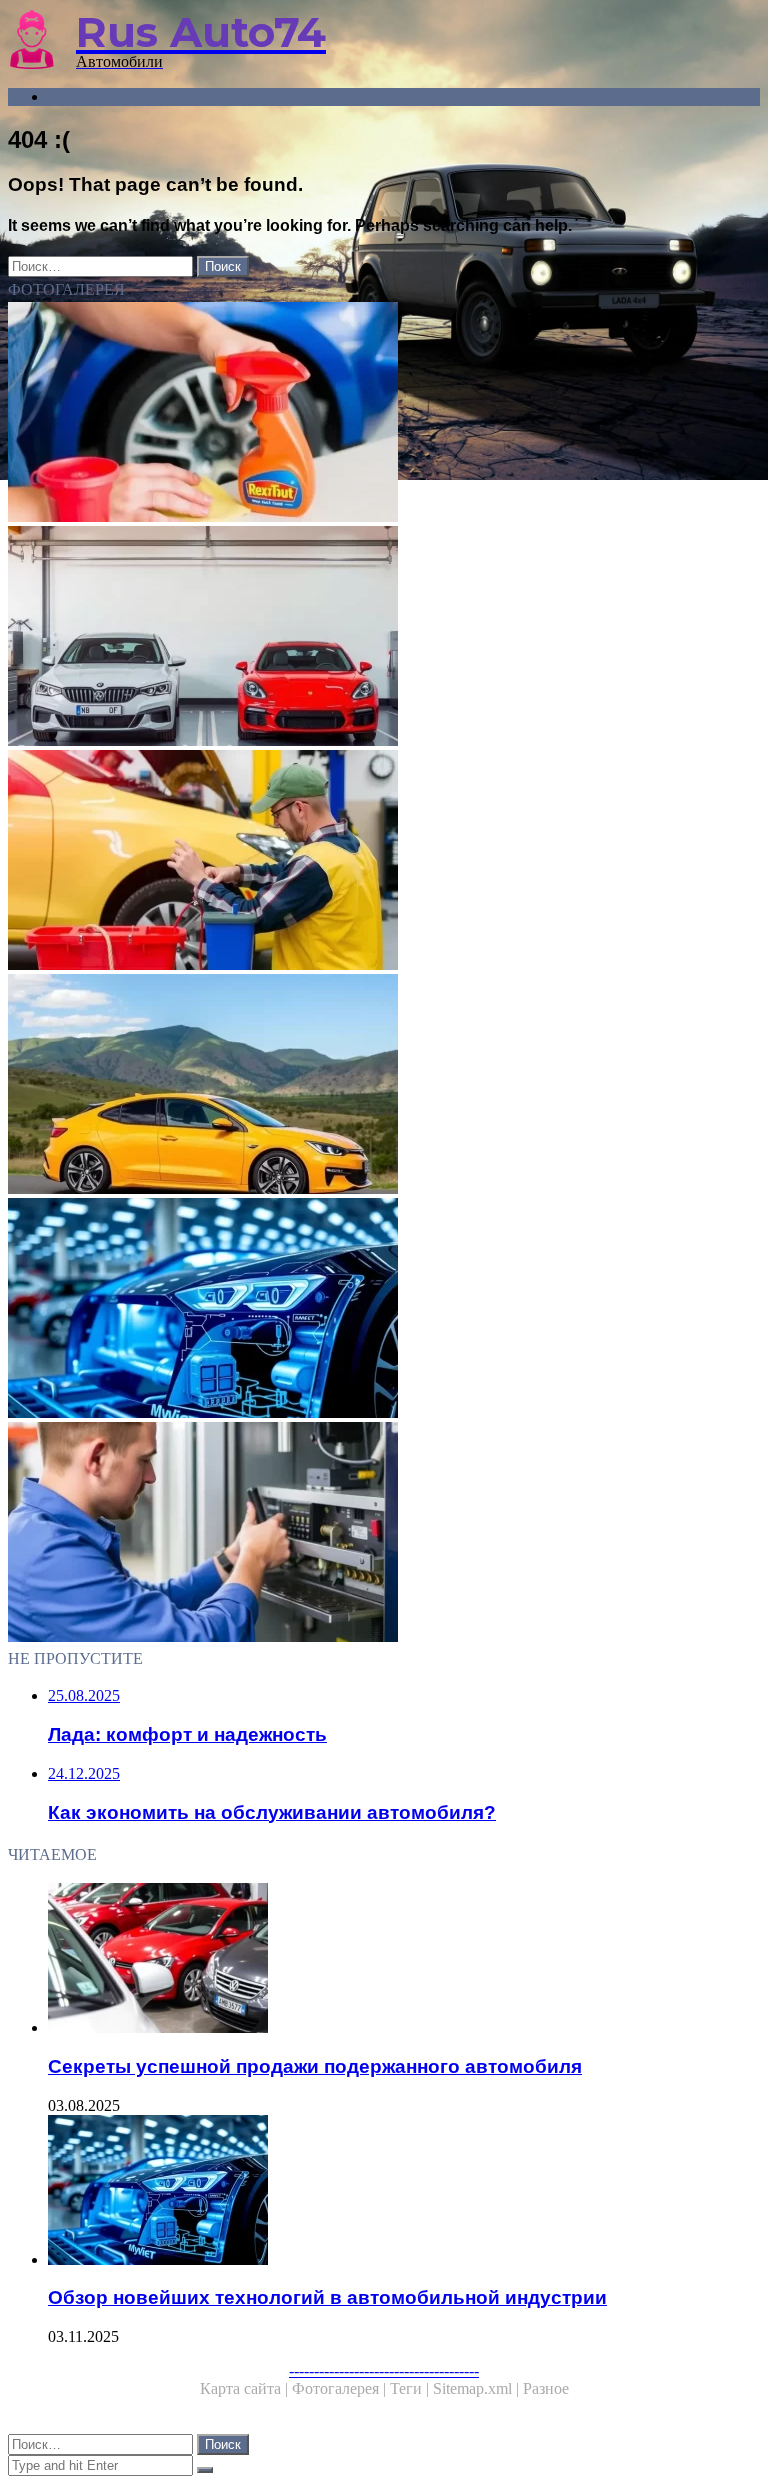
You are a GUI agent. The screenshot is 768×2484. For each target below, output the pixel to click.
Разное (546, 2388)
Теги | (411, 2388)
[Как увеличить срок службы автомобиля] (384, 414)
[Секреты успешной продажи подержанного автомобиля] (404, 1960)
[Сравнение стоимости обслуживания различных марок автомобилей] (384, 638)
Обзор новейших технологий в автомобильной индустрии (327, 2297)
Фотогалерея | (341, 2388)
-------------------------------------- (384, 2370)
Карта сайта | (246, 2388)
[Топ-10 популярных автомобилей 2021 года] (384, 1086)
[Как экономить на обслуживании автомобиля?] (384, 862)
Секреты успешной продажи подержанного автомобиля (315, 2066)
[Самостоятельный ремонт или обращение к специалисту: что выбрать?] (384, 1534)
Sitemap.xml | (478, 2388)
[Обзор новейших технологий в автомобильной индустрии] (384, 1310)
